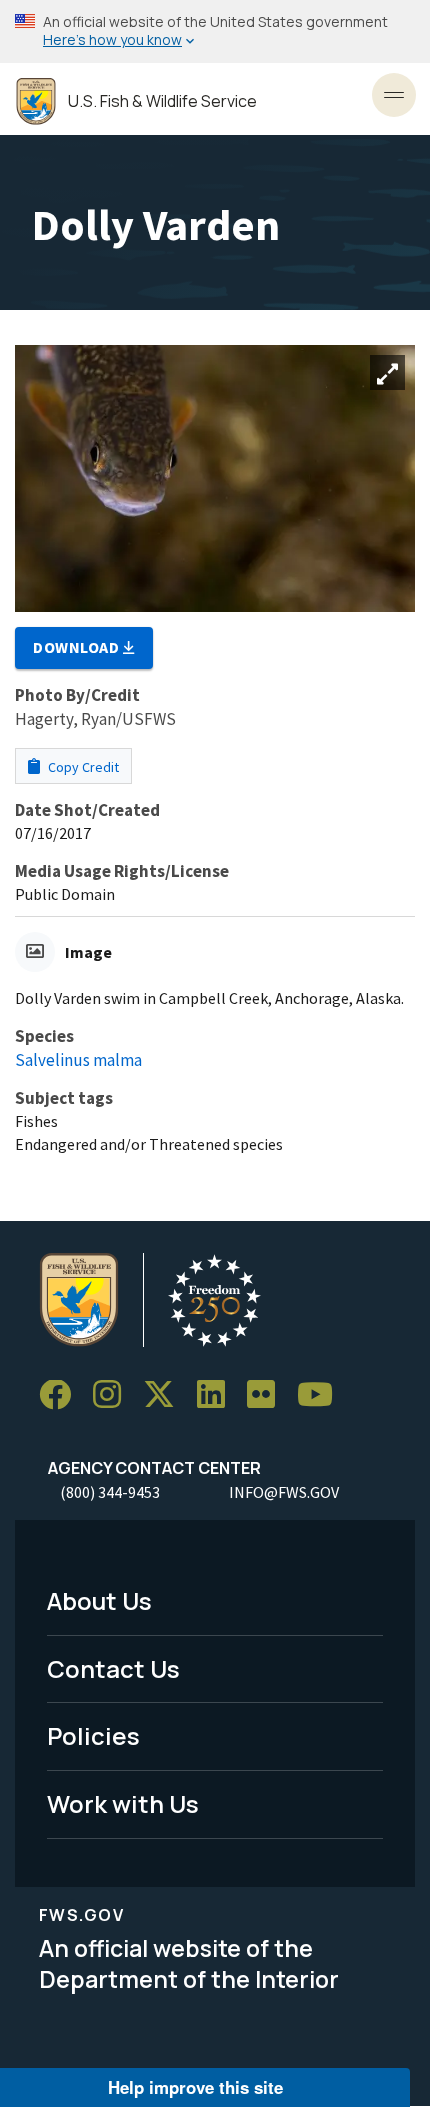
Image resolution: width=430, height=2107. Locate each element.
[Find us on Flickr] (268, 1395)
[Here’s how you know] (215, 31)
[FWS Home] (36, 101)
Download (78, 647)
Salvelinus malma (78, 1060)
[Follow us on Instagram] (114, 1395)
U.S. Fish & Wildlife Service (162, 101)
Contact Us (113, 1668)
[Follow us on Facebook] (62, 1395)
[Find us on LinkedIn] (218, 1395)
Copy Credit (82, 767)
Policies (93, 1735)
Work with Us (123, 1803)
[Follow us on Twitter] (166, 1395)
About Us (99, 1600)
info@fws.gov (284, 1492)
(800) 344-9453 (110, 1492)
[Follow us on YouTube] (322, 1395)
